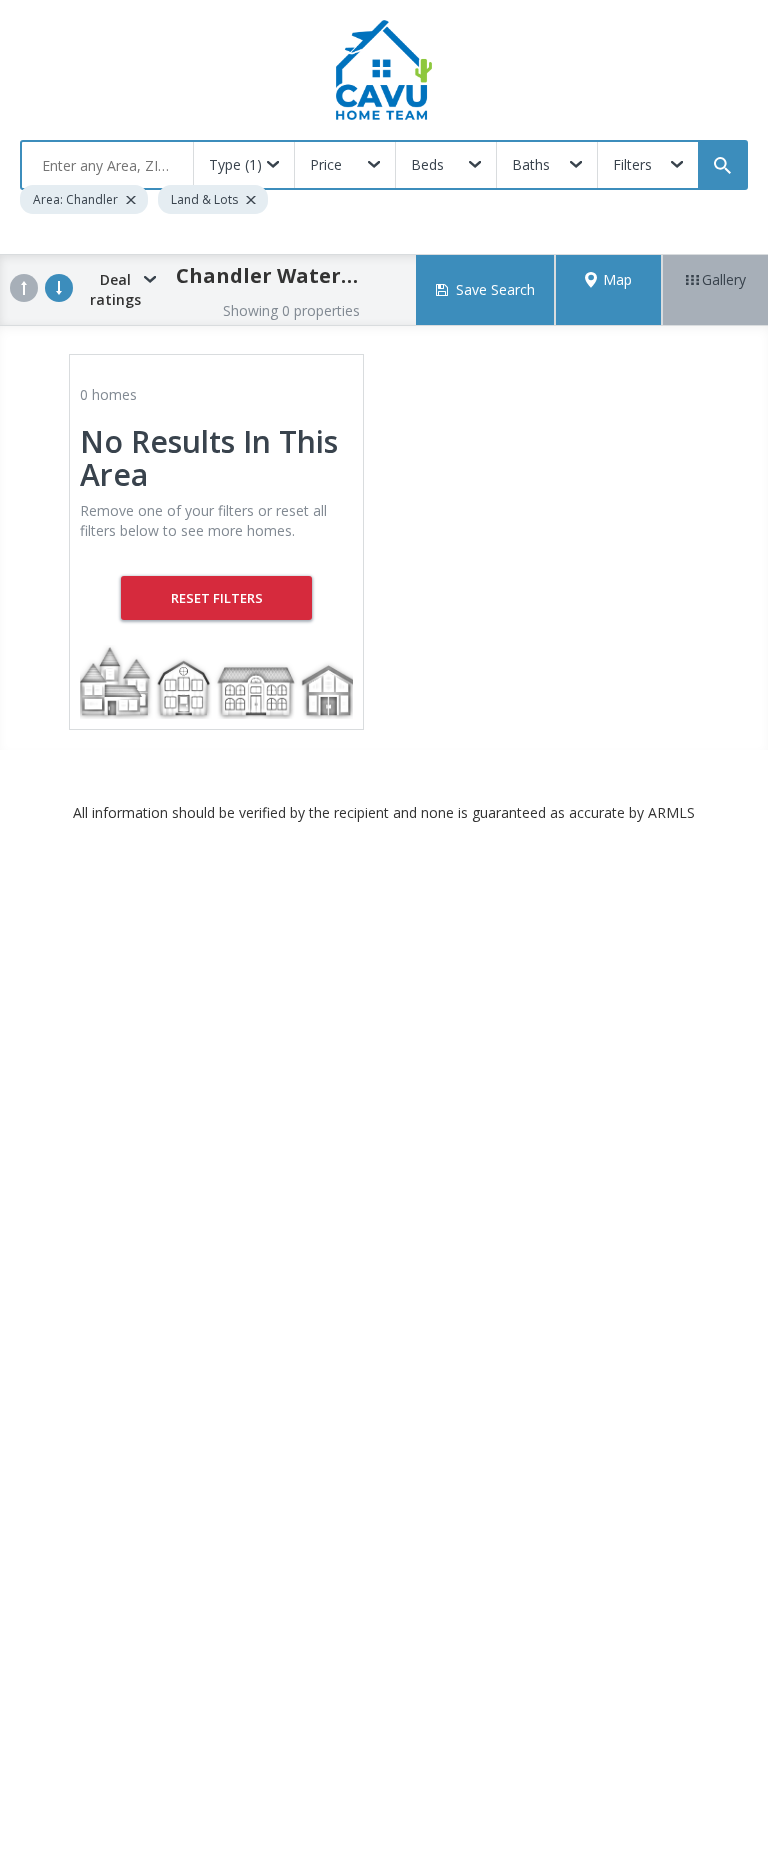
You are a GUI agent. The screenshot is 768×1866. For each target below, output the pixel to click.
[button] (609, 290)
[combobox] (107, 165)
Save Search (495, 289)
